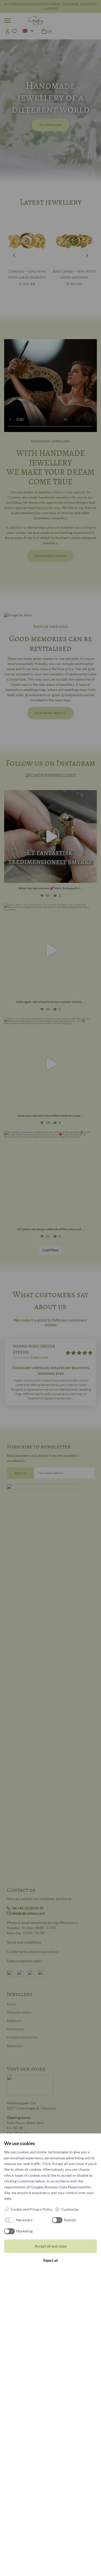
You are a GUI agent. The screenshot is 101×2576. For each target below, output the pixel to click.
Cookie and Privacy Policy (32, 2209)
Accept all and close (51, 2246)
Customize (70, 2209)
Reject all (51, 2260)
